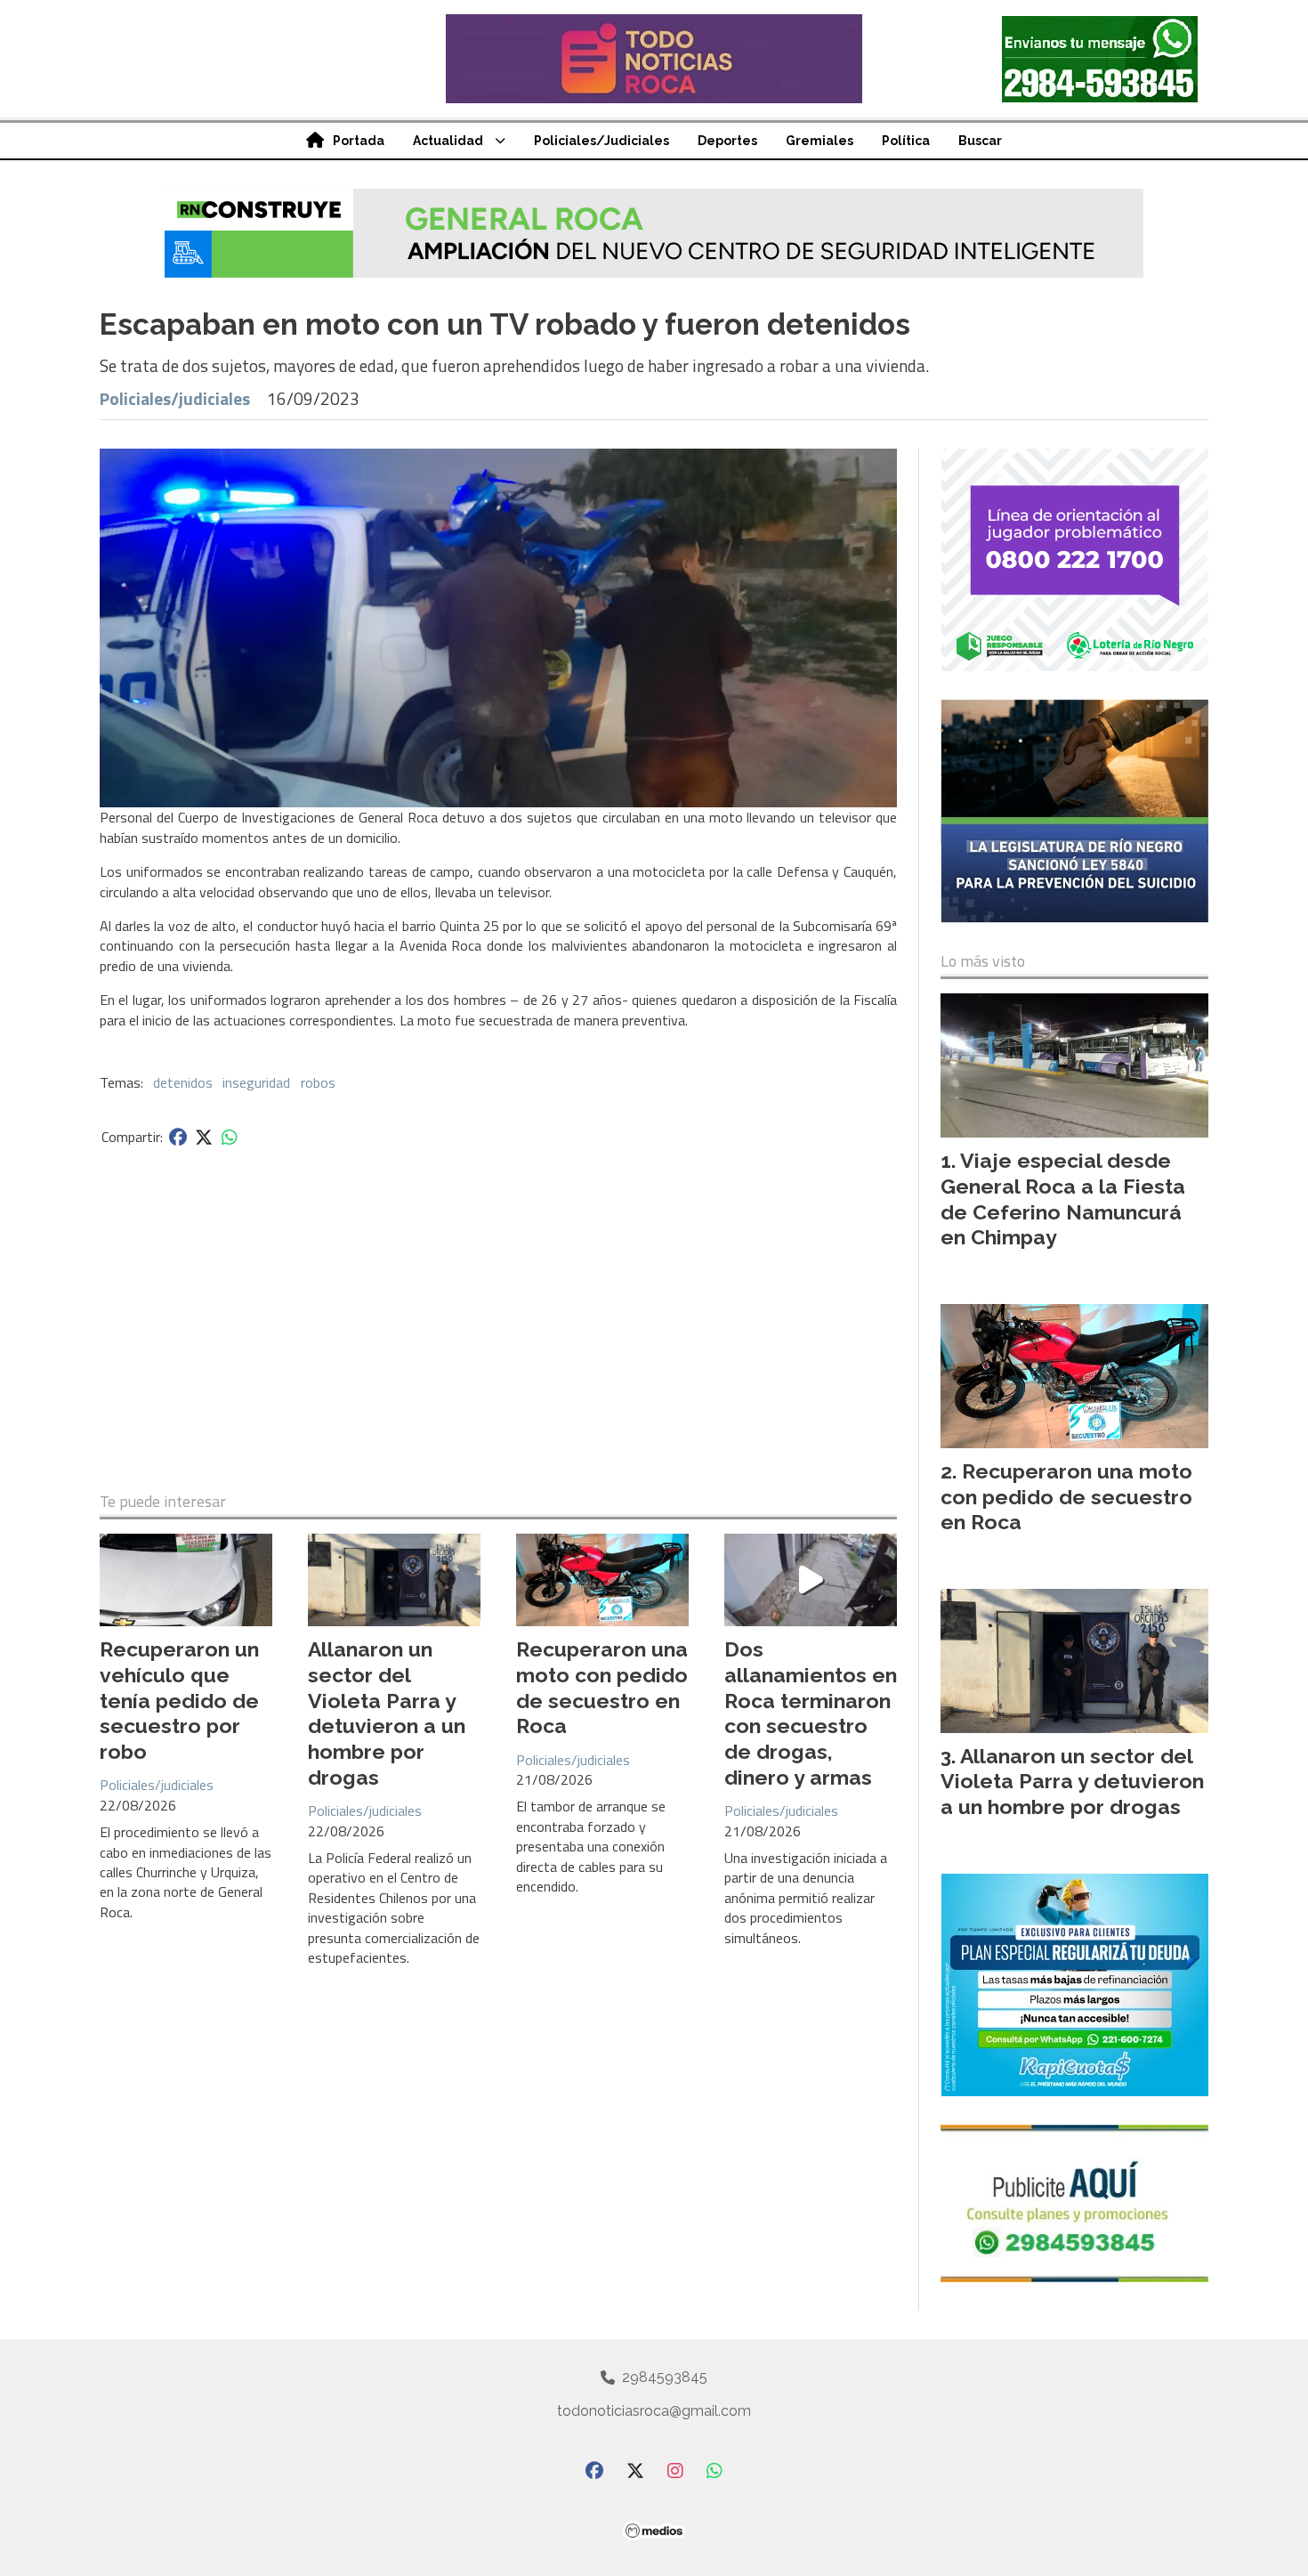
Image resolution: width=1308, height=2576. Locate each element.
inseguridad (256, 1082)
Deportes (727, 141)
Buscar (980, 141)
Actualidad (448, 141)
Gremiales (820, 141)
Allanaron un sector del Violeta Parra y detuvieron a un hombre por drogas (387, 1713)
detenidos (183, 1082)
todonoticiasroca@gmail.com (654, 2411)
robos (318, 1082)
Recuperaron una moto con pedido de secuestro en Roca (602, 1687)
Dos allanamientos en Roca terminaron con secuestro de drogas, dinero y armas (811, 1713)
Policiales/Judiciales (602, 141)
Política (906, 141)
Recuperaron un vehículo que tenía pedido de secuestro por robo (179, 1700)
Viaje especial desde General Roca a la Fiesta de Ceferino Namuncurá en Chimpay (1063, 1199)
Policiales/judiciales (175, 398)
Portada (359, 141)
